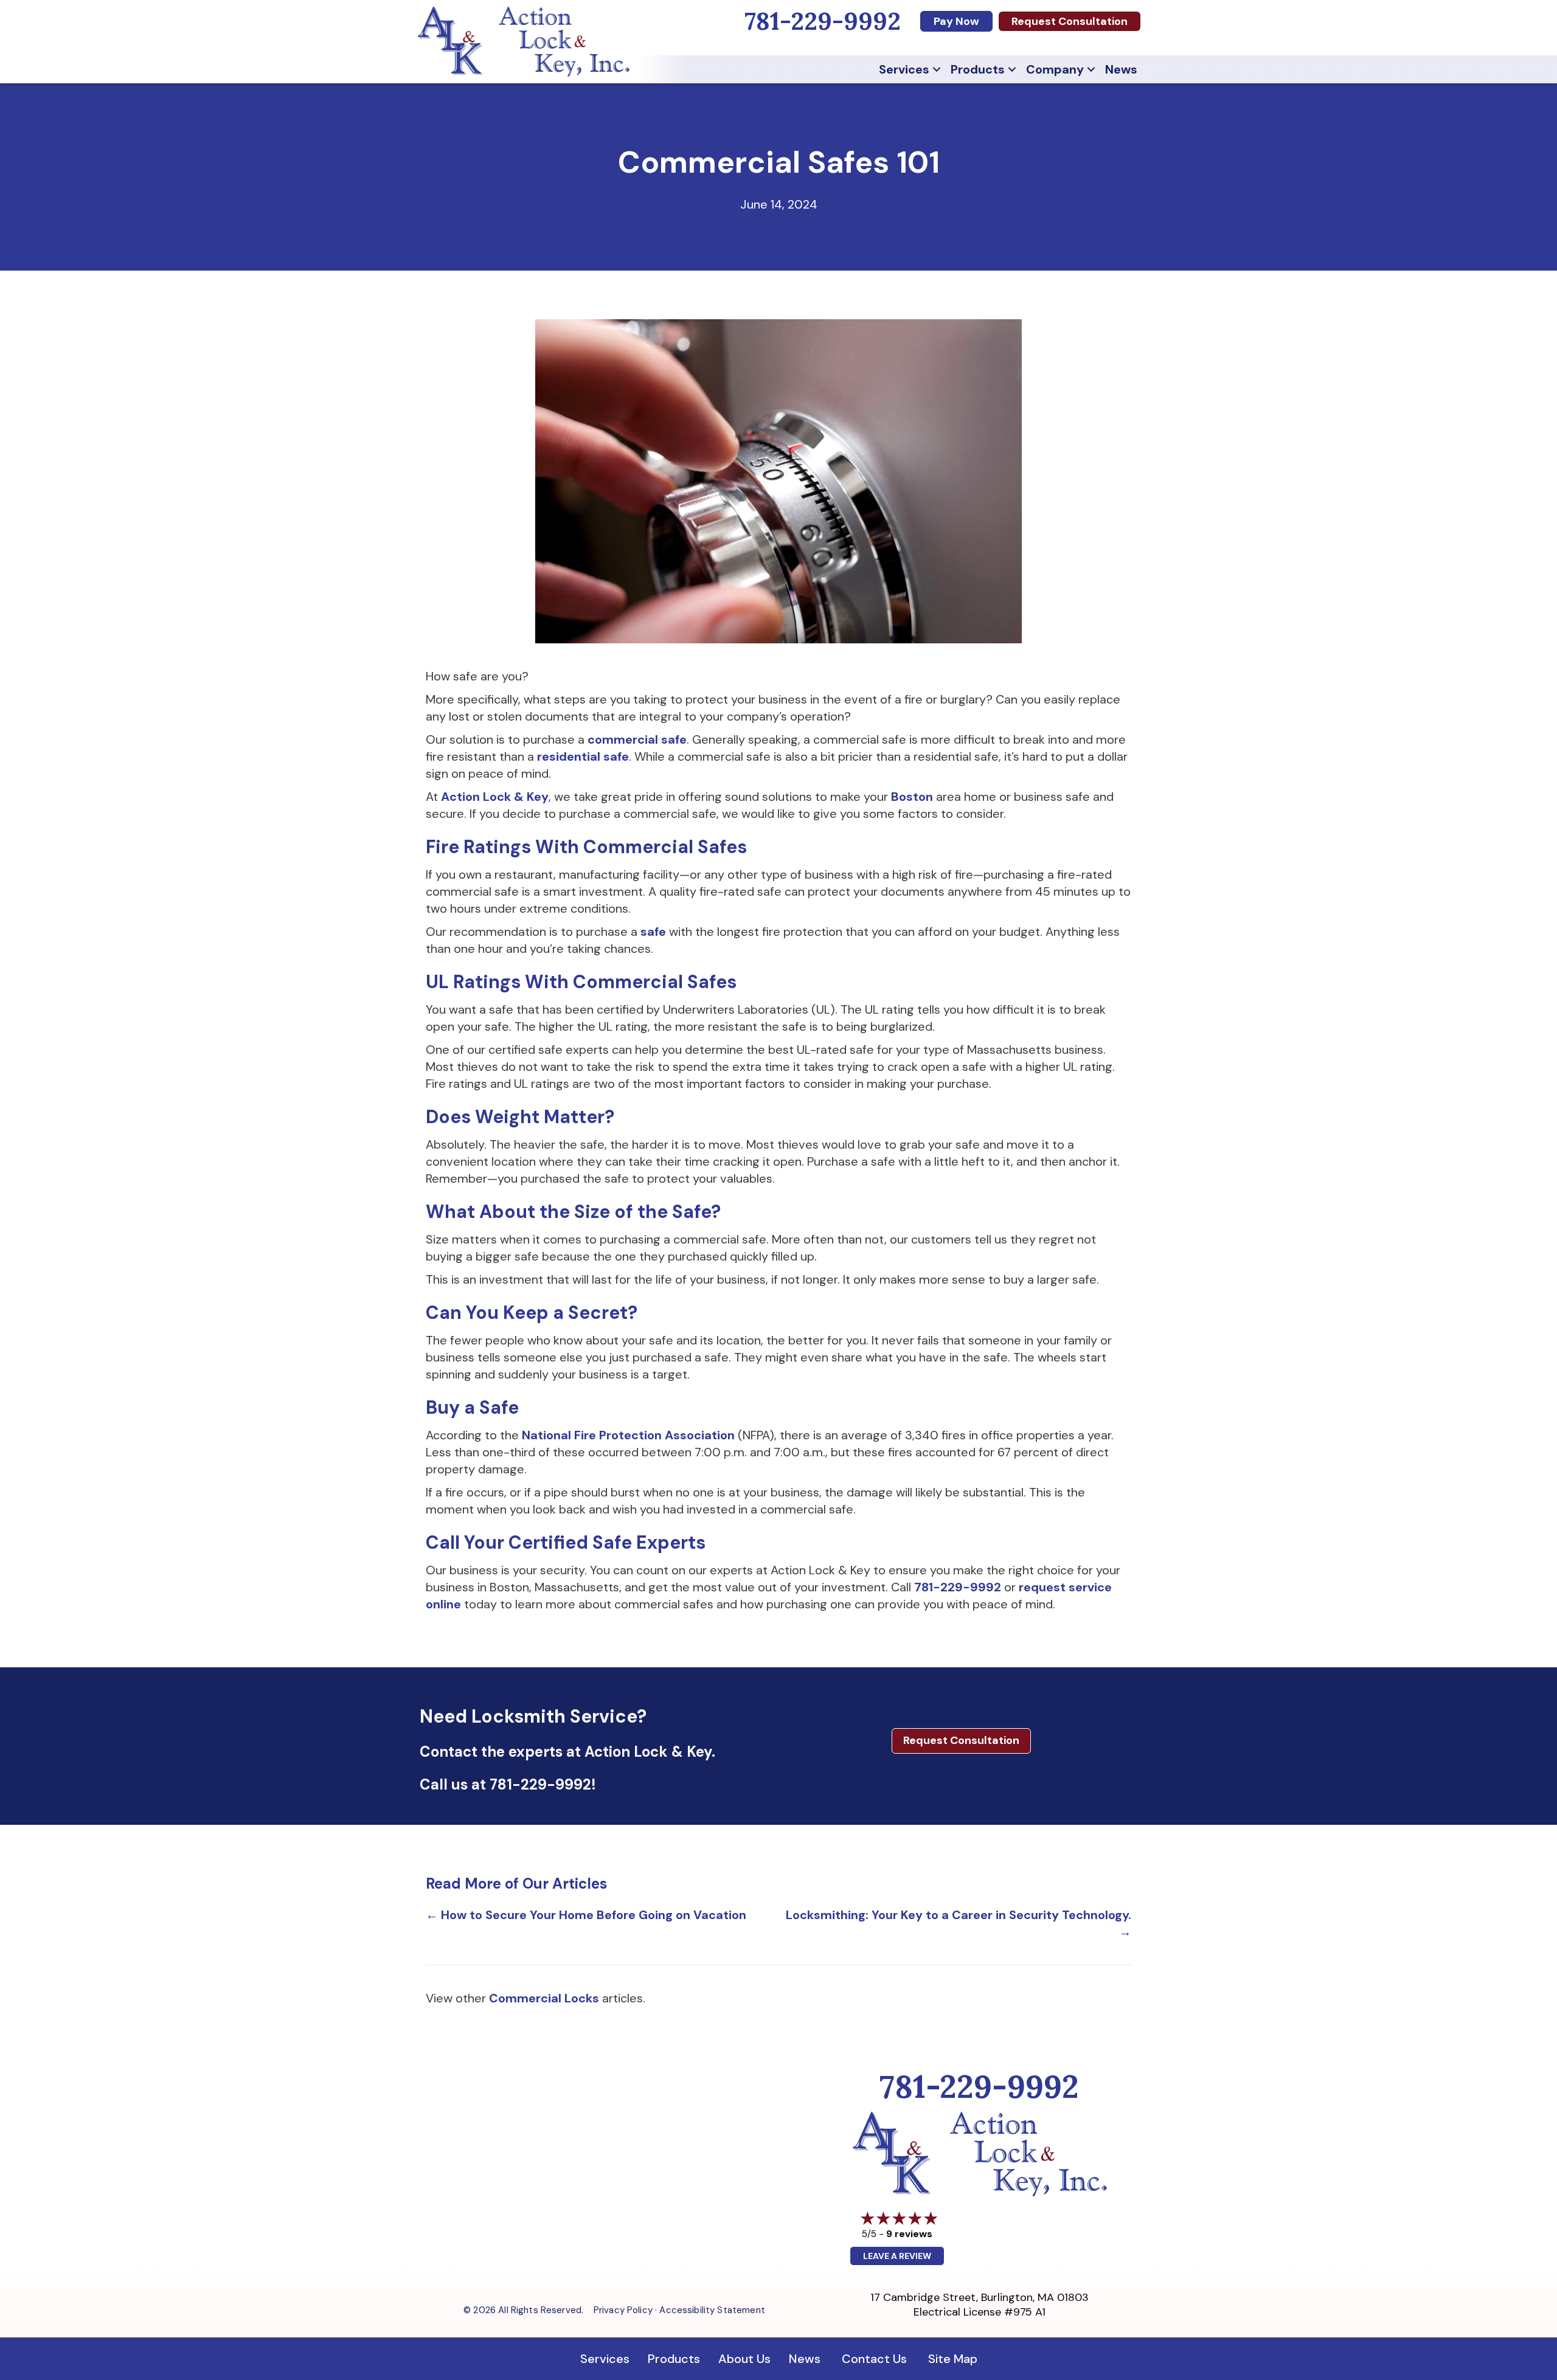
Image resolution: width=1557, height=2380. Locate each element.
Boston (914, 797)
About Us (744, 2359)
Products (978, 69)
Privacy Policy (623, 2310)
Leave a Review (897, 2256)
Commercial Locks (544, 1998)
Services (904, 69)
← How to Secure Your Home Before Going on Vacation (586, 1915)
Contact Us (874, 2359)
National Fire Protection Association (628, 1435)
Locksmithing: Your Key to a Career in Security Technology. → (959, 1923)
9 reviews (909, 2234)
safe (655, 932)
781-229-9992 (958, 1587)
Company (1055, 69)
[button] (937, 69)
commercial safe (637, 739)
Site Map (953, 2359)
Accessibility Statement (712, 2310)
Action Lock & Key (495, 797)
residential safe (583, 756)
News (1121, 69)
